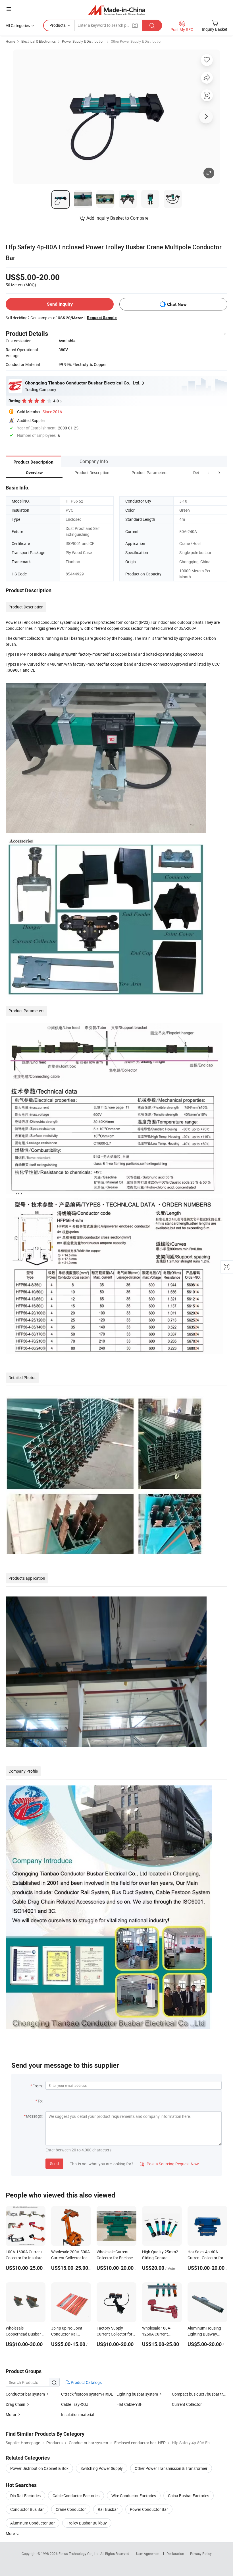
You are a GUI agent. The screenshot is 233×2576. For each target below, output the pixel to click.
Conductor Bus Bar (27, 2509)
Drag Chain (15, 2404)
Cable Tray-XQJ (75, 2404)
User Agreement (148, 2554)
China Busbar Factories (189, 2496)
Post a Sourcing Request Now (169, 2164)
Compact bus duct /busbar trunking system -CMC (200, 2394)
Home (10, 41)
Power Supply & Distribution (83, 41)
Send (54, 2164)
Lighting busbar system (138, 2394)
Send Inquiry (60, 304)
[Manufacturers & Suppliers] (117, 10)
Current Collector (187, 2404)
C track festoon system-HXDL (87, 2394)
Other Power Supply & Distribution (137, 41)
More (11, 2533)
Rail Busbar (108, 2509)
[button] (209, 473)
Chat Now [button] (177, 304)
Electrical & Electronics (39, 41)
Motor (11, 2415)
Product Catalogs (86, 2382)
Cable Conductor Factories (76, 2496)
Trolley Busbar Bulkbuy (87, 2523)
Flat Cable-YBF (129, 2404)
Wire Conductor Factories (134, 2496)
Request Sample (102, 318)
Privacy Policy (201, 2554)
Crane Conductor (71, 2509)
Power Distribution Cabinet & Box (39, 2468)
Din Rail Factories (25, 2496)
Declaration (175, 2554)
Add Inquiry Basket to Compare (117, 218)
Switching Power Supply (102, 2468)
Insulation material (78, 2415)
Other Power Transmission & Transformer (171, 2468)
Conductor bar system (26, 2394)
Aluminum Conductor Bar (33, 2523)
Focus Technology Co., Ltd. (79, 2554)
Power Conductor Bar (149, 2509)
